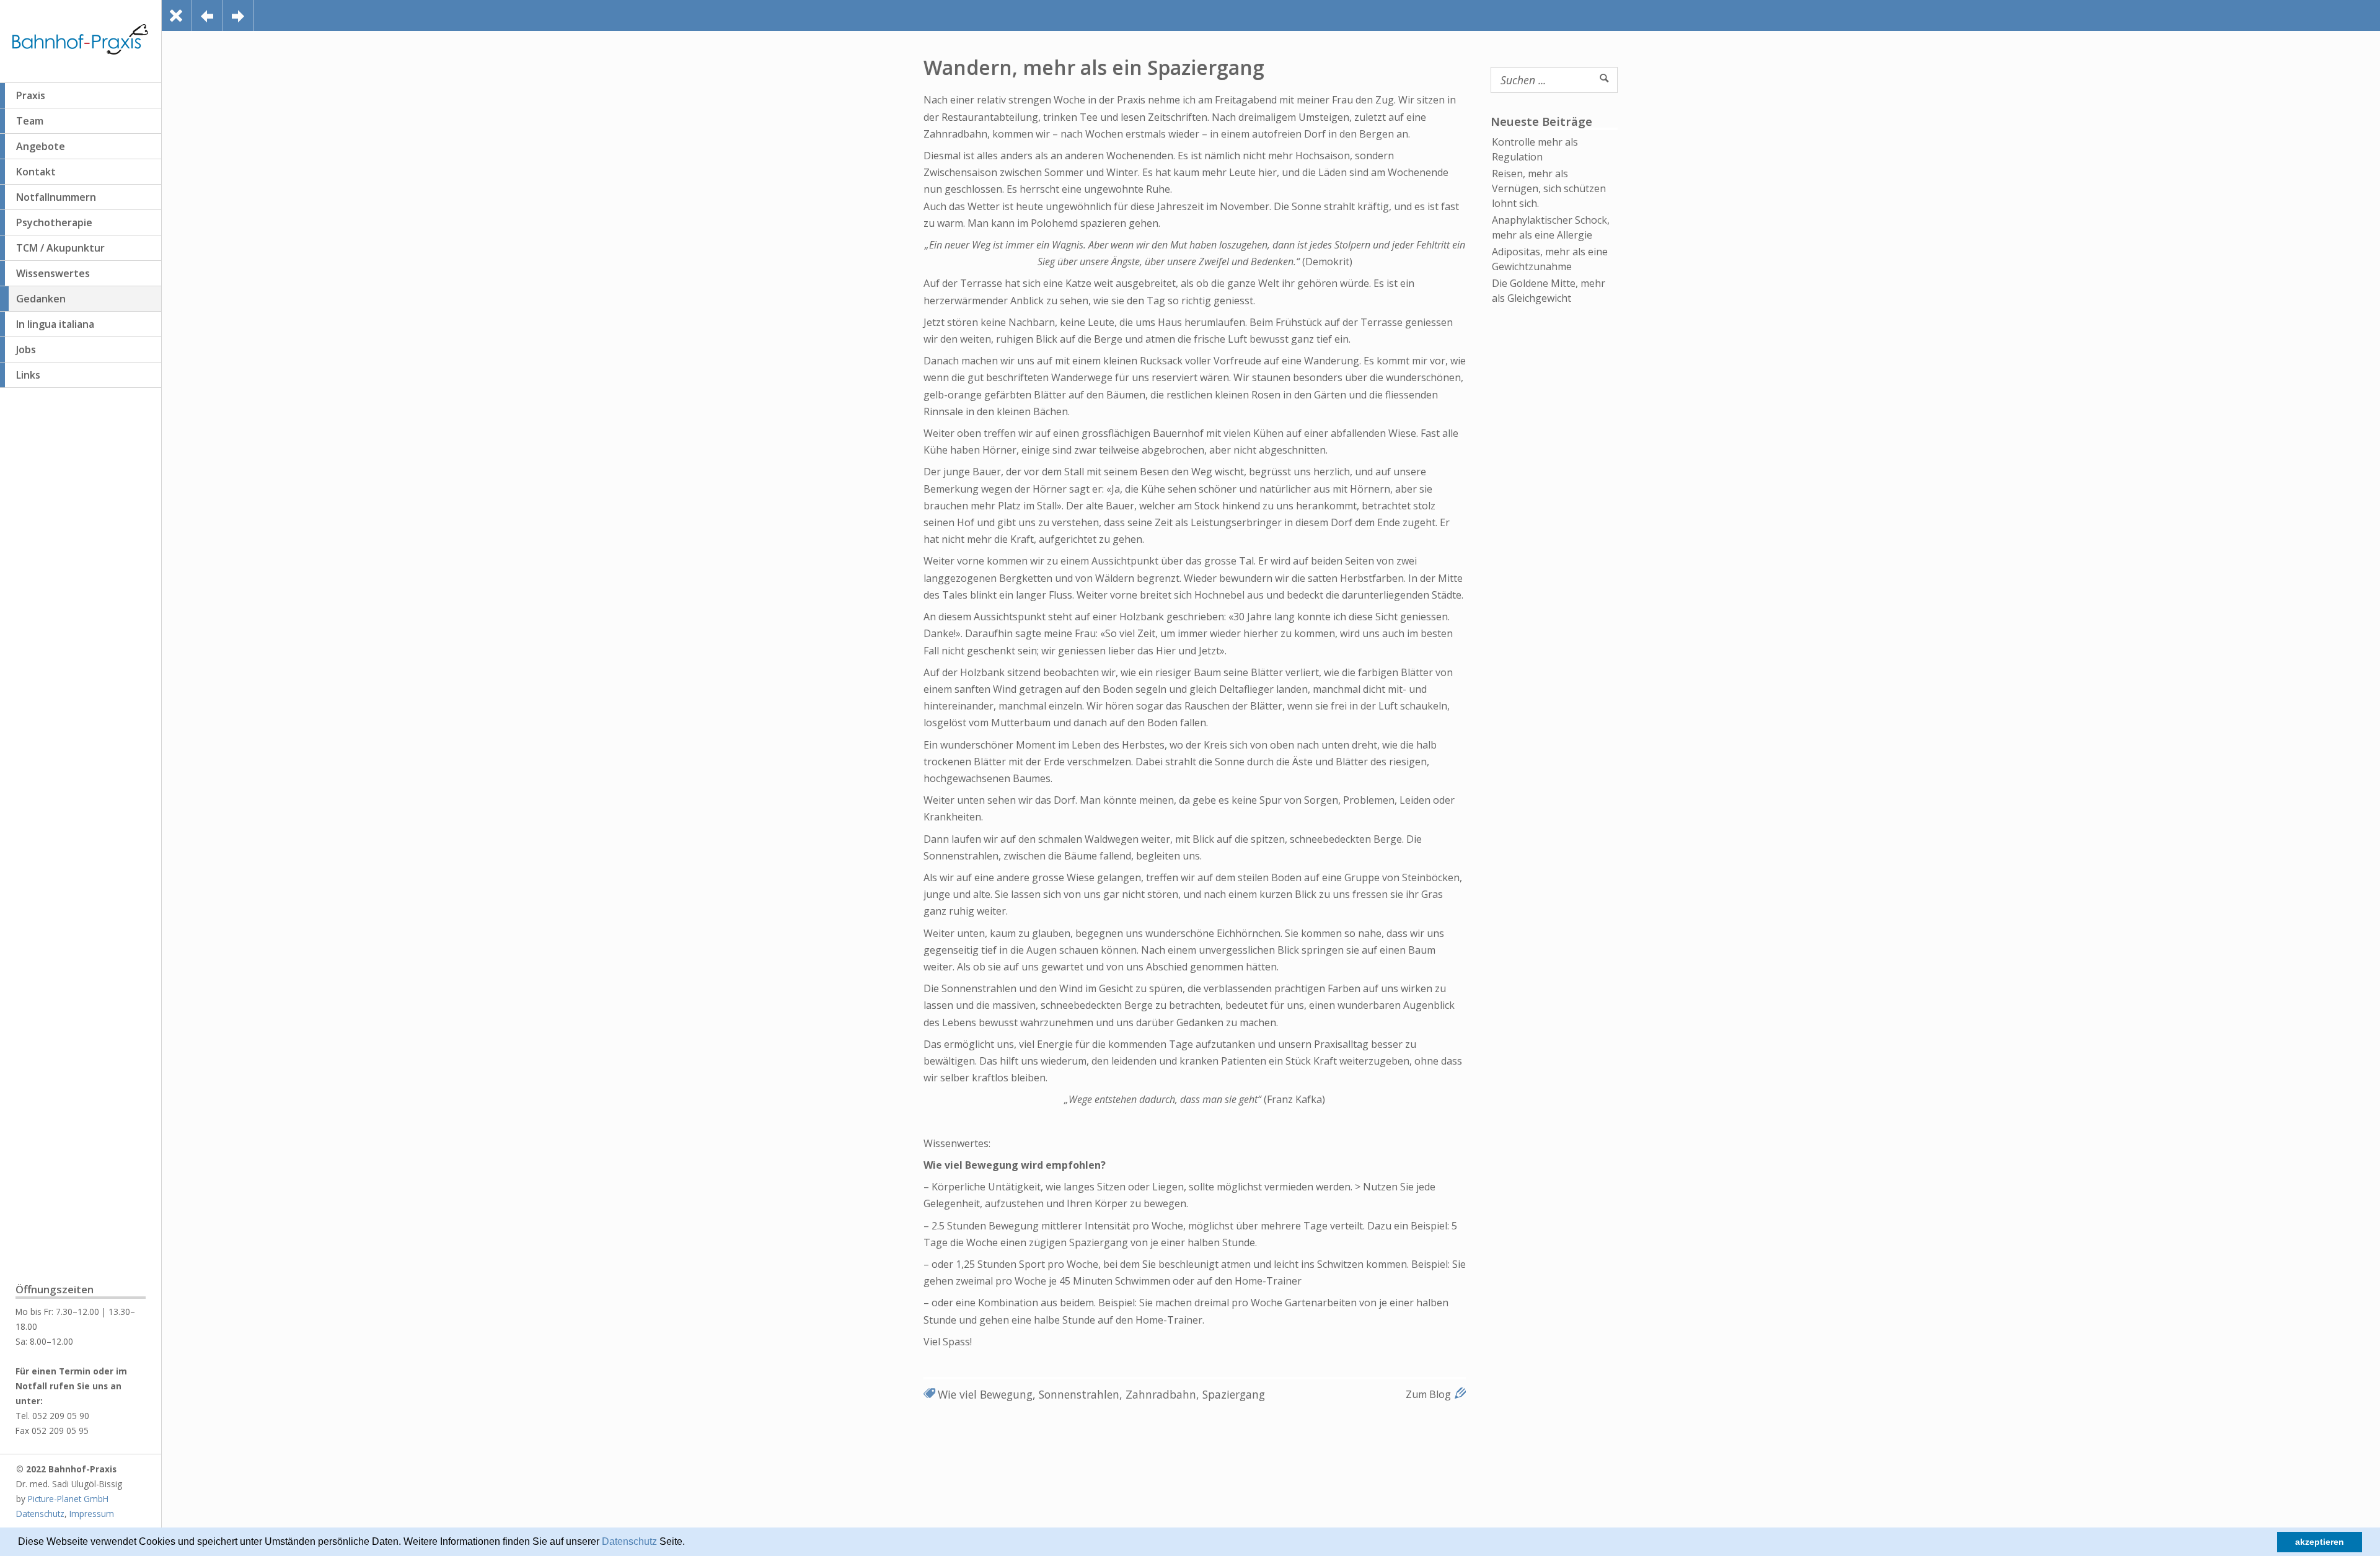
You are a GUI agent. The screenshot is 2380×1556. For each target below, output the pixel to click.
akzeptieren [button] (2320, 1542)
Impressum (92, 1514)
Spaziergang (1234, 1394)
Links (28, 375)
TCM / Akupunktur (60, 248)
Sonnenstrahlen (1079, 1394)
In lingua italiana (55, 324)
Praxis (31, 95)
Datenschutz (629, 1541)
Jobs (26, 349)
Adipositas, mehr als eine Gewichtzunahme (1550, 259)
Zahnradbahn (1161, 1394)
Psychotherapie (54, 222)
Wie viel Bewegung (985, 1394)
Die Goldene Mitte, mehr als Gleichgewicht (1549, 291)
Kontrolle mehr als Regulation (1535, 149)
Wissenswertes (53, 273)
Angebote (41, 146)
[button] (689, 1543)
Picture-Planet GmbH (68, 1499)
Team (30, 121)
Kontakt (36, 172)
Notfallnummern (56, 197)
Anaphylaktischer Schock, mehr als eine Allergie (1551, 227)
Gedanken (41, 299)
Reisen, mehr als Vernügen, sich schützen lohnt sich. (1549, 188)
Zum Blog (1428, 1394)
